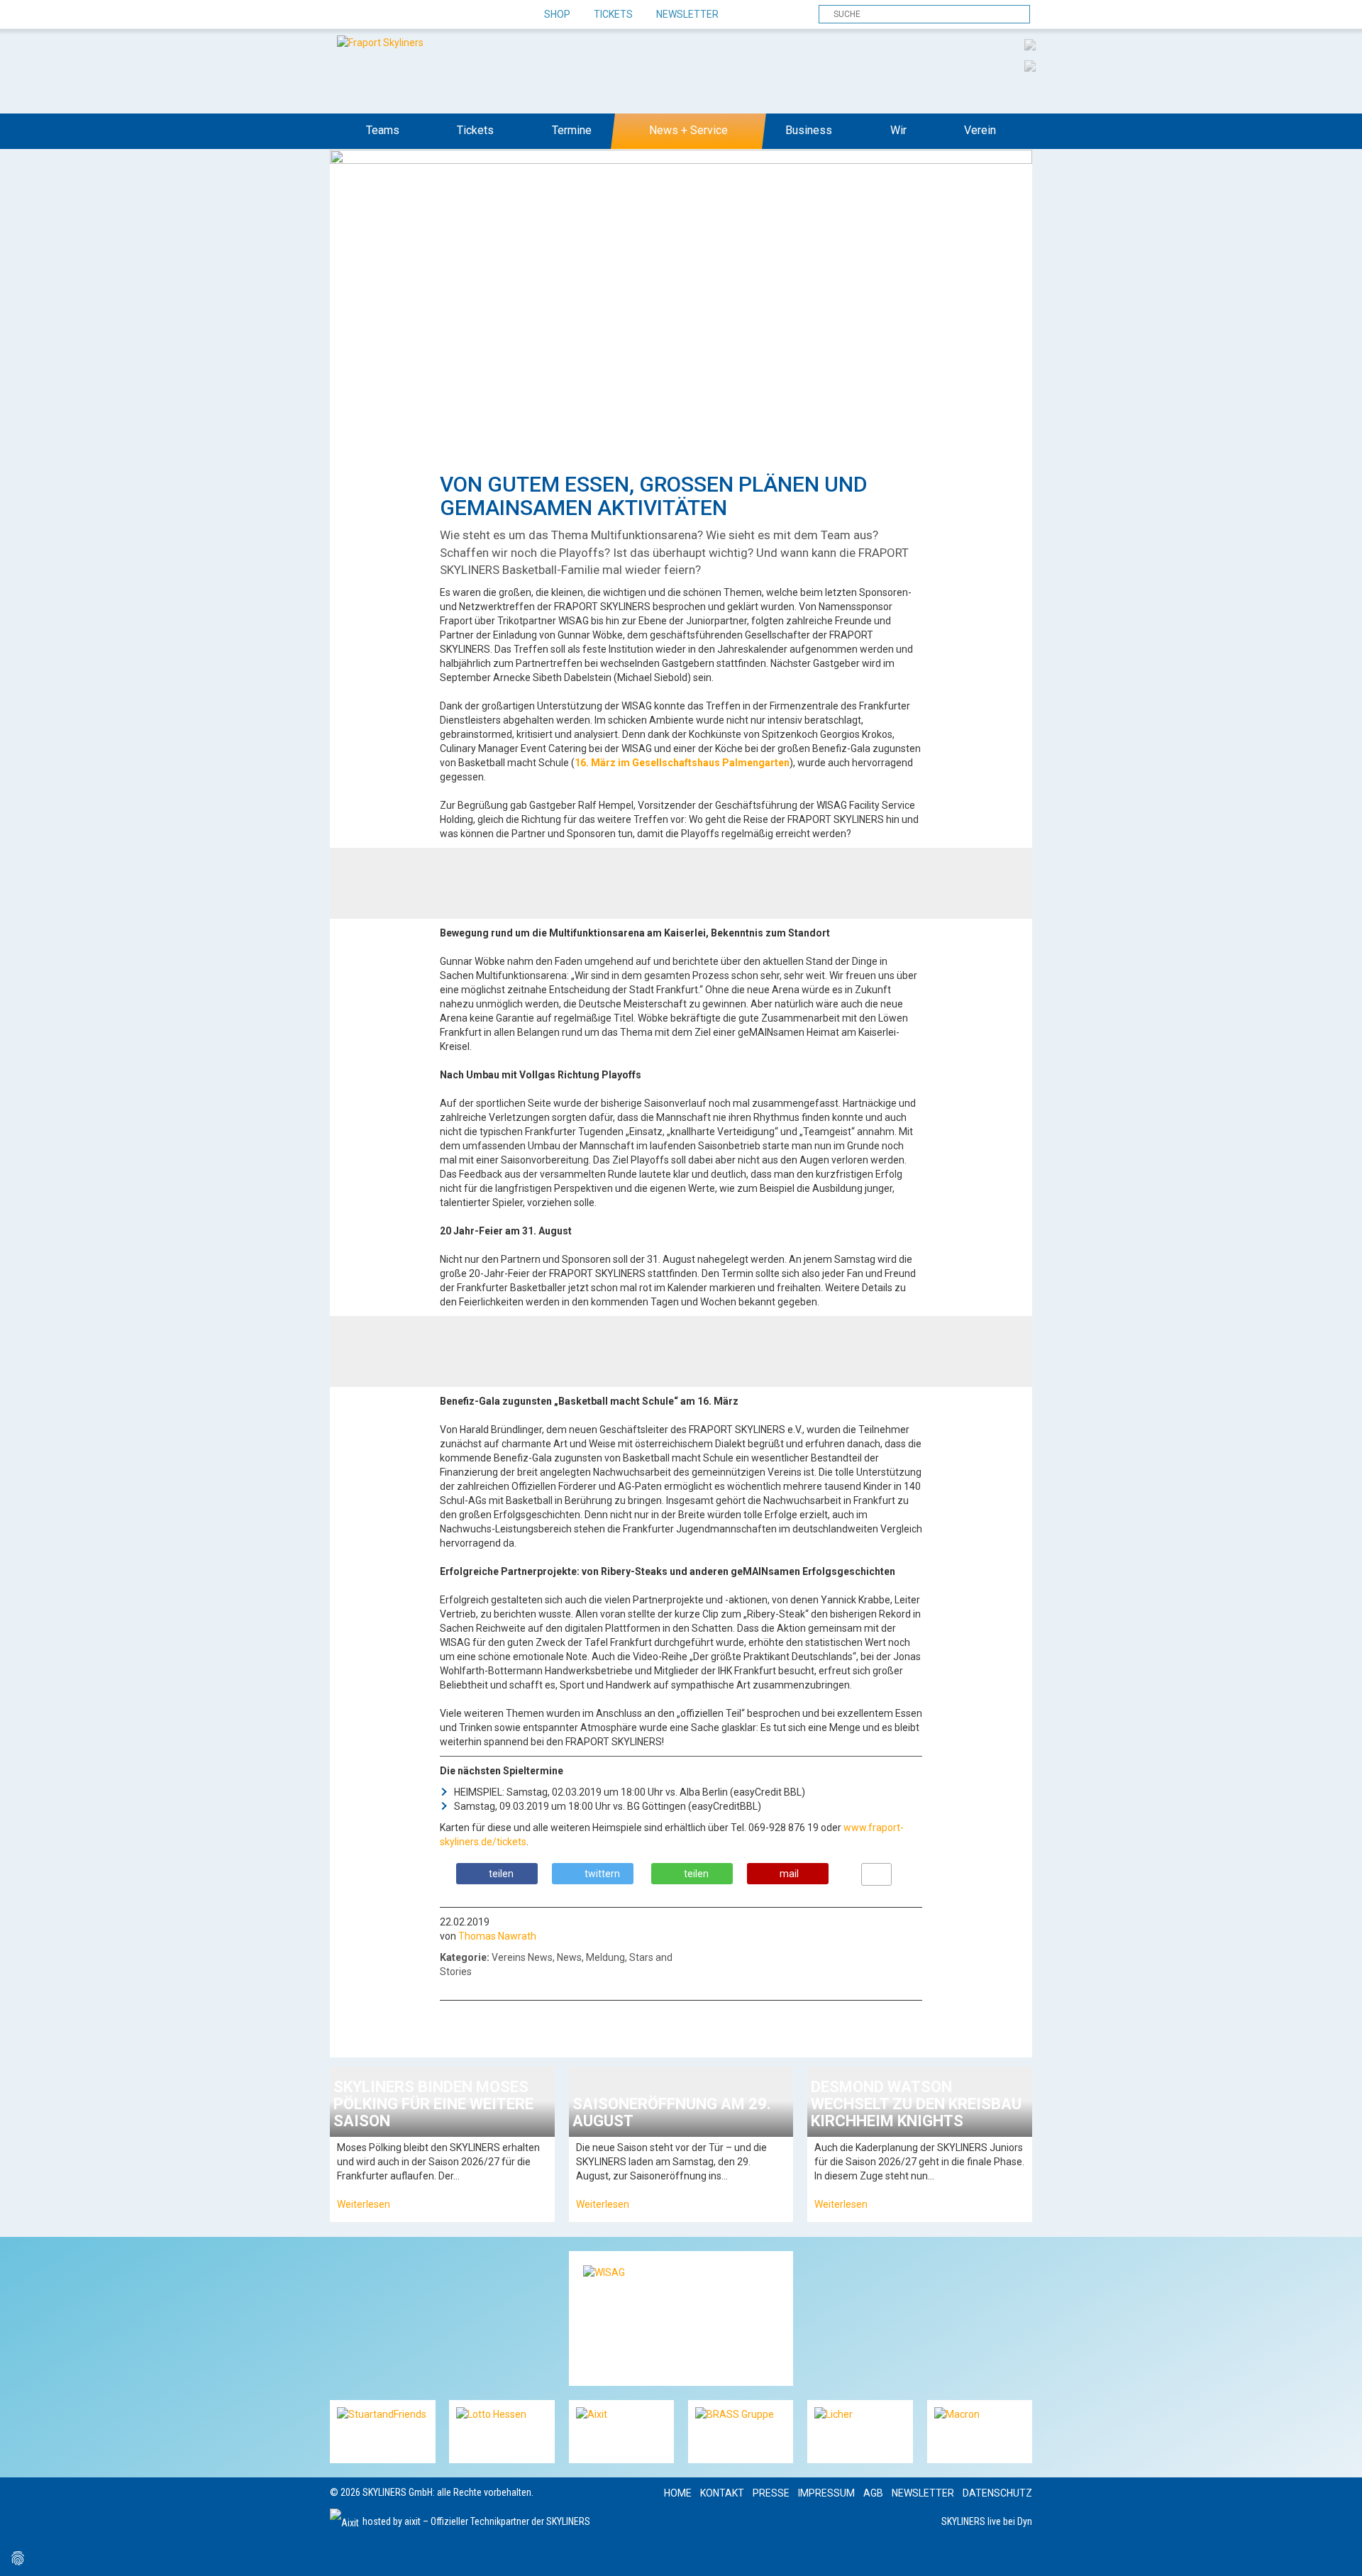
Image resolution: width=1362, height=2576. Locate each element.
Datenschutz (997, 2493)
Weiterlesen (364, 2204)
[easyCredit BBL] (1030, 44)
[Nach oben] (1338, 2552)
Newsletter (687, 14)
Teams (383, 130)
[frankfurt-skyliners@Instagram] (392, 15)
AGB (873, 2493)
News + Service (688, 130)
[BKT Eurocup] (1030, 65)
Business (809, 130)
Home (678, 2493)
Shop (557, 14)
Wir (898, 130)
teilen (501, 1874)
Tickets (613, 14)
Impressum (826, 2493)
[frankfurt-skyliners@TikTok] (367, 15)
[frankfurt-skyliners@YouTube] (417, 15)
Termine (572, 130)
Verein (980, 130)
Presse (771, 2493)
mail (789, 1874)
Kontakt (722, 2493)
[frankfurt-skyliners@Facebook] (342, 15)
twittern (602, 1874)
